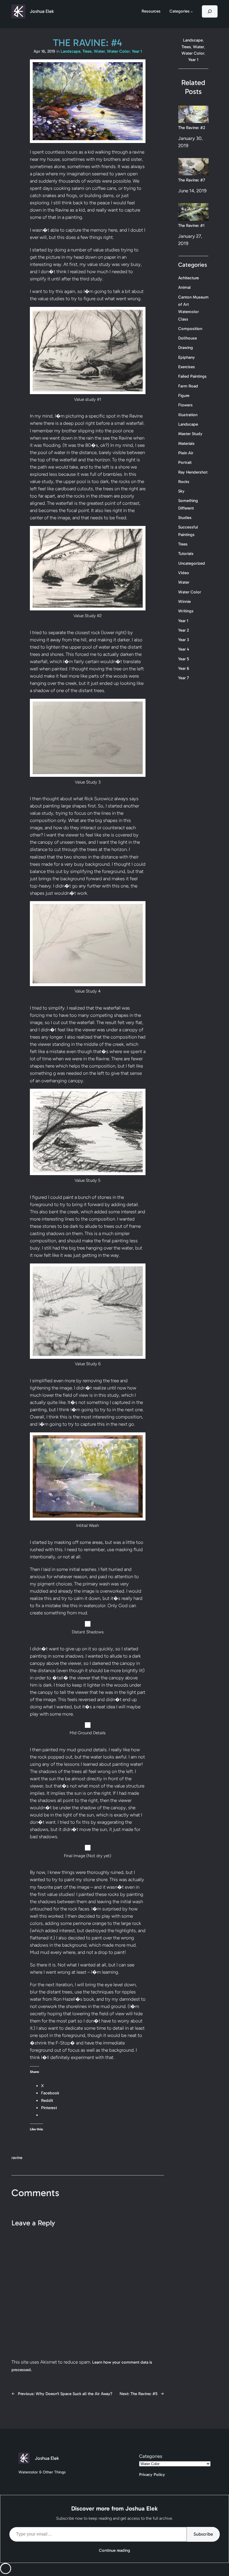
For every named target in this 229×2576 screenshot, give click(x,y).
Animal (184, 287)
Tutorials (186, 554)
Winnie (184, 601)
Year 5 (184, 659)
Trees (87, 51)
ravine (17, 2158)
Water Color (118, 51)
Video (184, 573)
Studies (185, 518)
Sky (181, 491)
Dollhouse (188, 338)
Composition (190, 329)
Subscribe (203, 2534)
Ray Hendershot (193, 472)
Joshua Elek (42, 11)
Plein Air (186, 453)
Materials (186, 443)
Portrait (185, 462)
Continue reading (115, 2550)
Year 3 (183, 640)
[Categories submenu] (192, 12)
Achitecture (189, 278)
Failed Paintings (192, 376)
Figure (184, 396)
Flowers (185, 405)
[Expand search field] (210, 11)
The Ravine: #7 (192, 180)
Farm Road (188, 386)
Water (99, 51)
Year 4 (184, 649)
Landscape (71, 51)
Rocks (184, 482)
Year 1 (137, 51)
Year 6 (184, 668)
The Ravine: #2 (192, 128)
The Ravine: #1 (191, 225)
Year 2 (183, 630)
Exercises (187, 367)
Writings (186, 611)
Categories (151, 2456)
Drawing (186, 348)
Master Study (190, 434)
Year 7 (183, 678)
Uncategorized (192, 563)
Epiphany (187, 357)
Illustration (188, 415)
